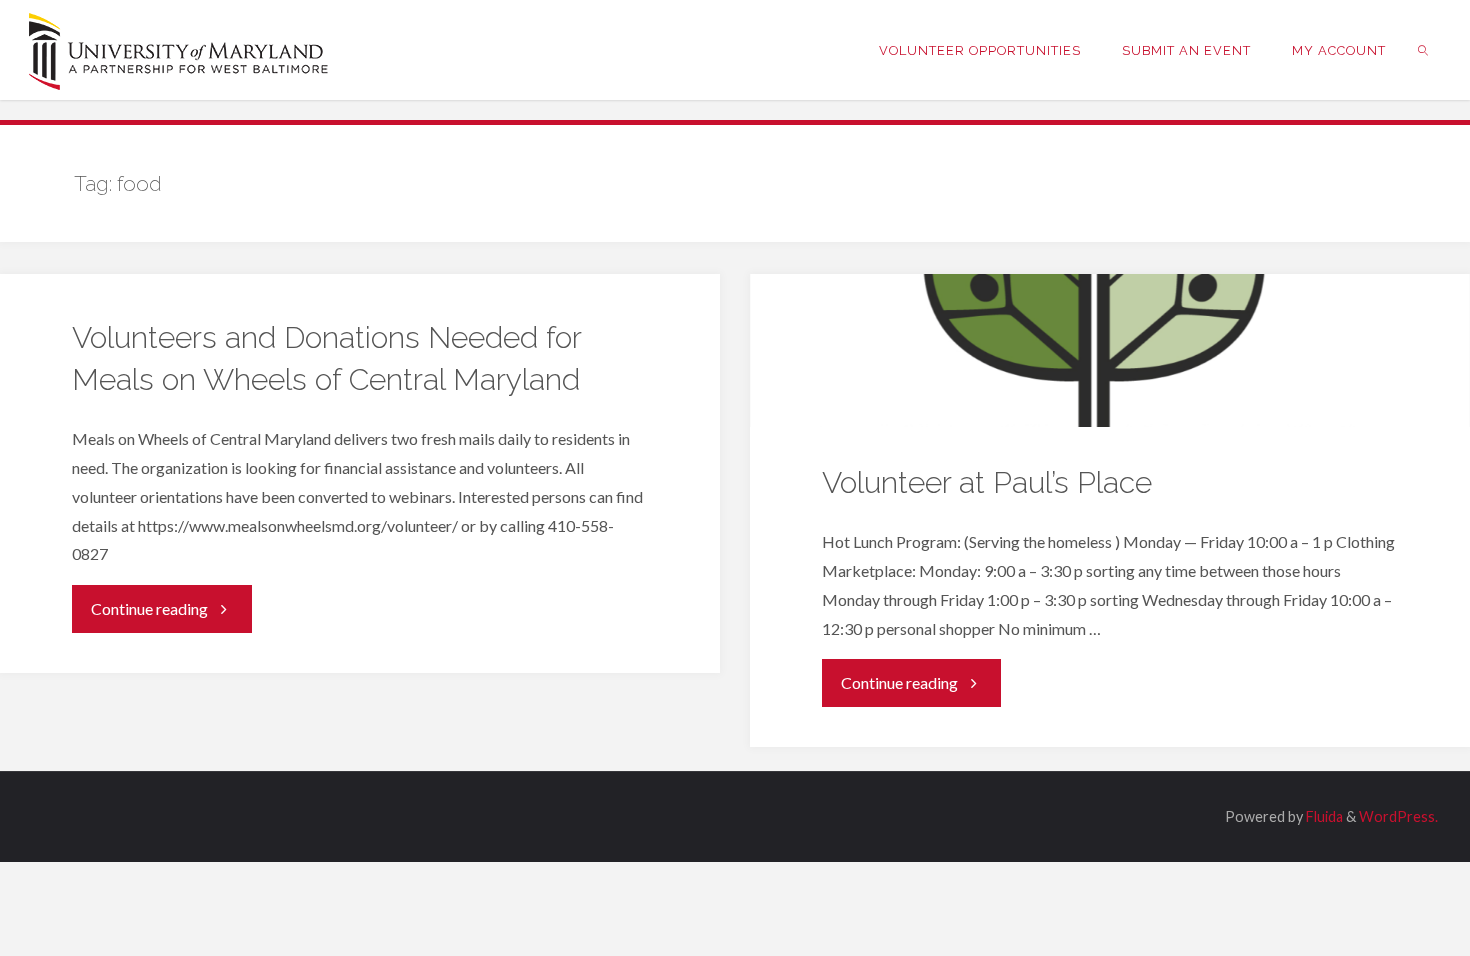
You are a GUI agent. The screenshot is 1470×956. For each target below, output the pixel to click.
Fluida (1323, 816)
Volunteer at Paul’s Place (987, 482)
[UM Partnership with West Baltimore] (179, 49)
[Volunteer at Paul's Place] (1110, 350)
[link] (1424, 50)
